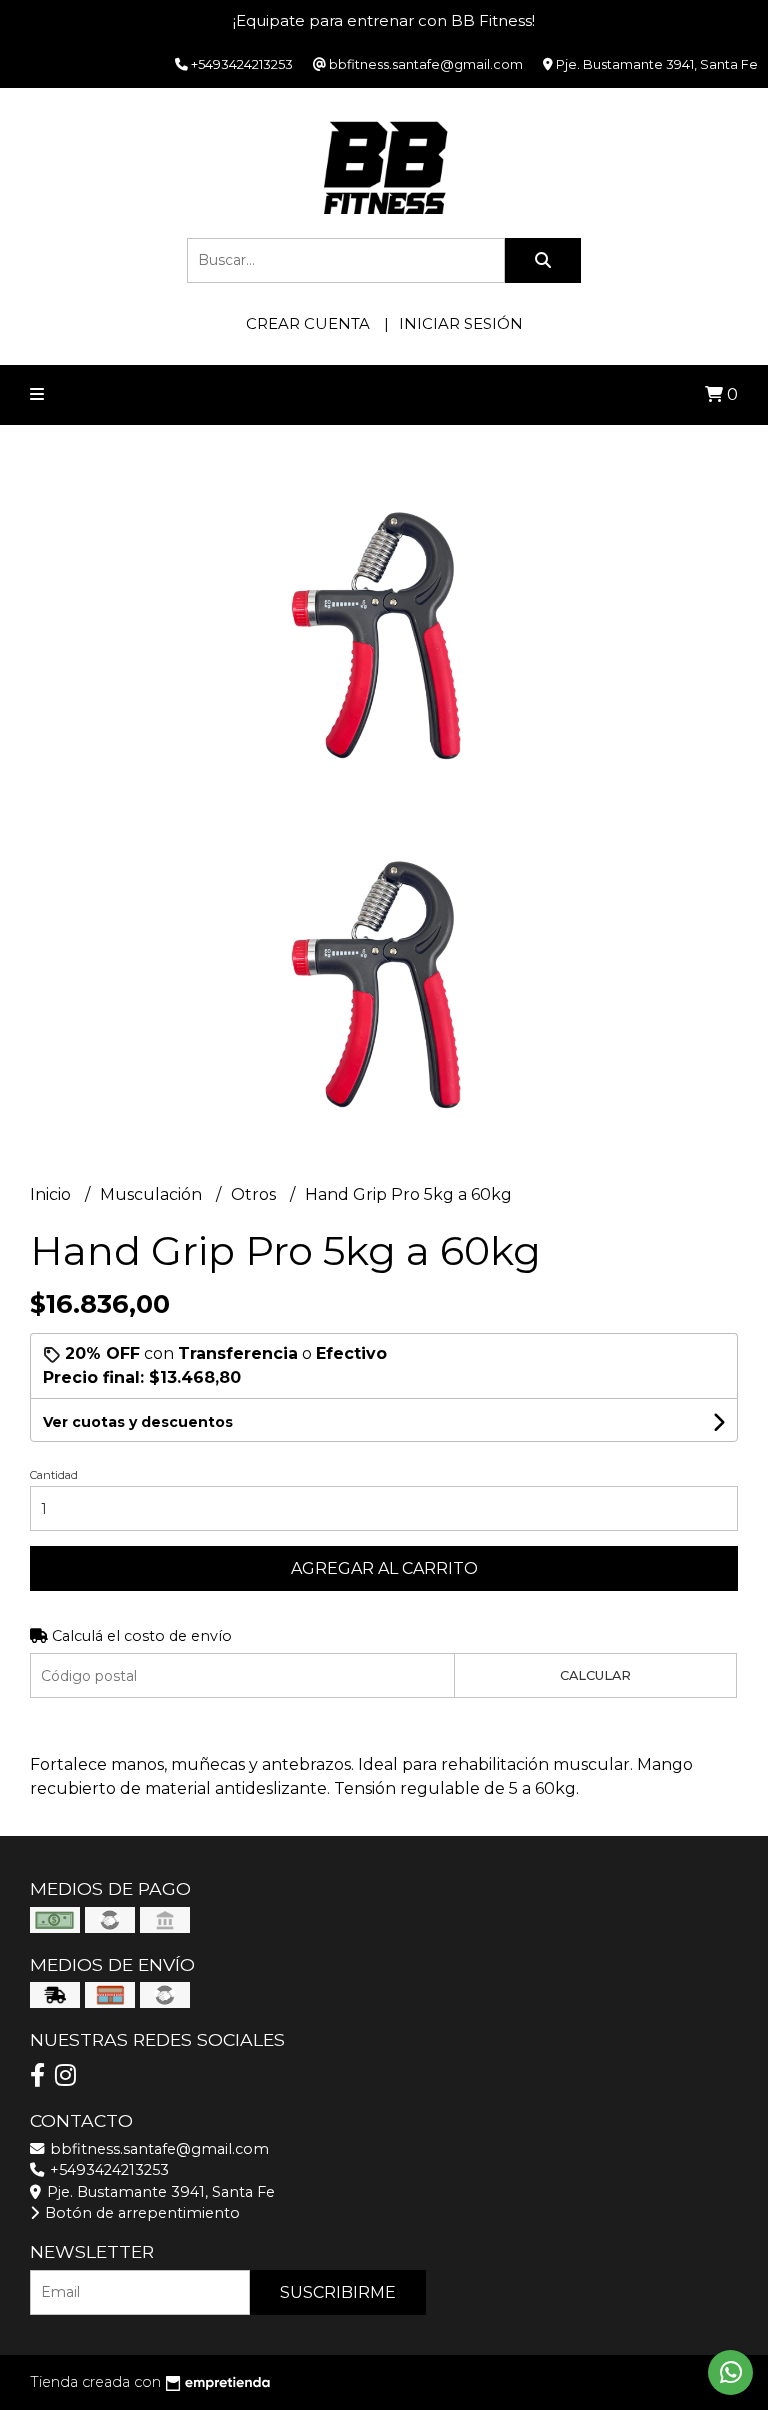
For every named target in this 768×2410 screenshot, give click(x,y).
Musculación (153, 1194)
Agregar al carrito (384, 1568)
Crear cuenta (308, 323)
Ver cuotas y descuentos (138, 1422)
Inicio (52, 1194)
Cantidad (54, 1475)
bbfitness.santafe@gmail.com (157, 2149)
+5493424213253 (107, 2170)
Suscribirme (338, 2292)
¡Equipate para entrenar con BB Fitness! (384, 20)
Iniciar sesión (461, 323)
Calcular (595, 1675)
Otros (255, 1194)
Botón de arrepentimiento (140, 2213)
